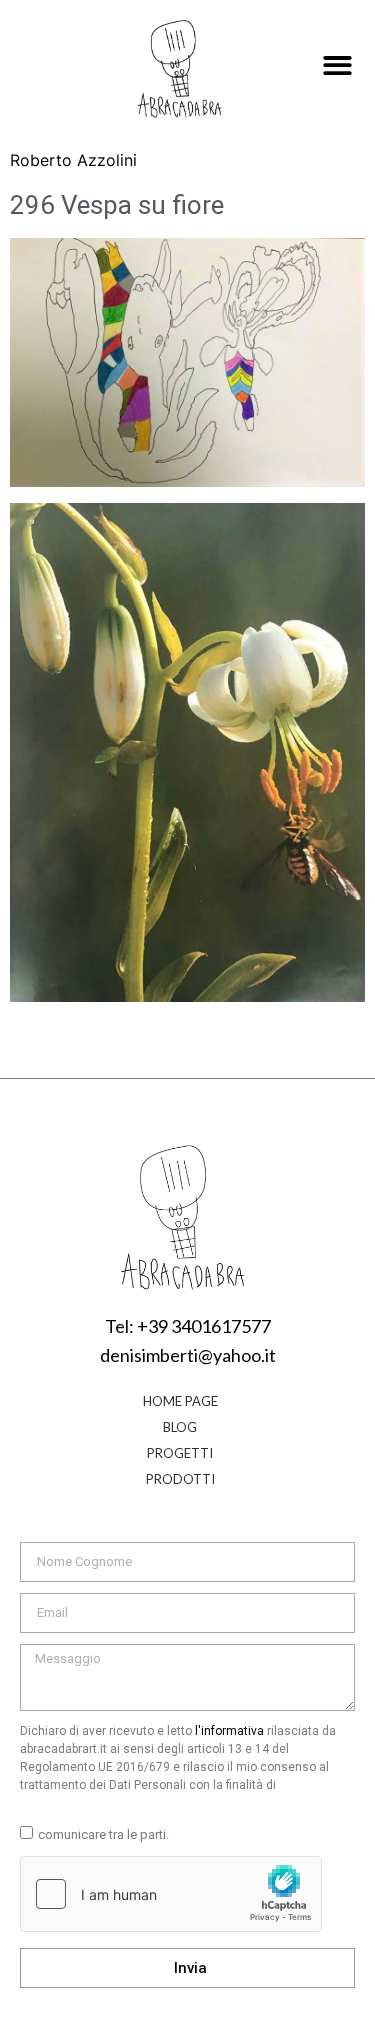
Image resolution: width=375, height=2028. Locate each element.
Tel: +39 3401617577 (188, 1326)
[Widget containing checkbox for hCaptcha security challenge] (171, 1894)
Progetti (180, 1453)
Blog (180, 1427)
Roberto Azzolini (73, 160)
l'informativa (229, 1731)
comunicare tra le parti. (103, 1834)
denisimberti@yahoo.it (188, 1355)
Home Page (180, 1401)
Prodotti (180, 1479)
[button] (337, 66)
